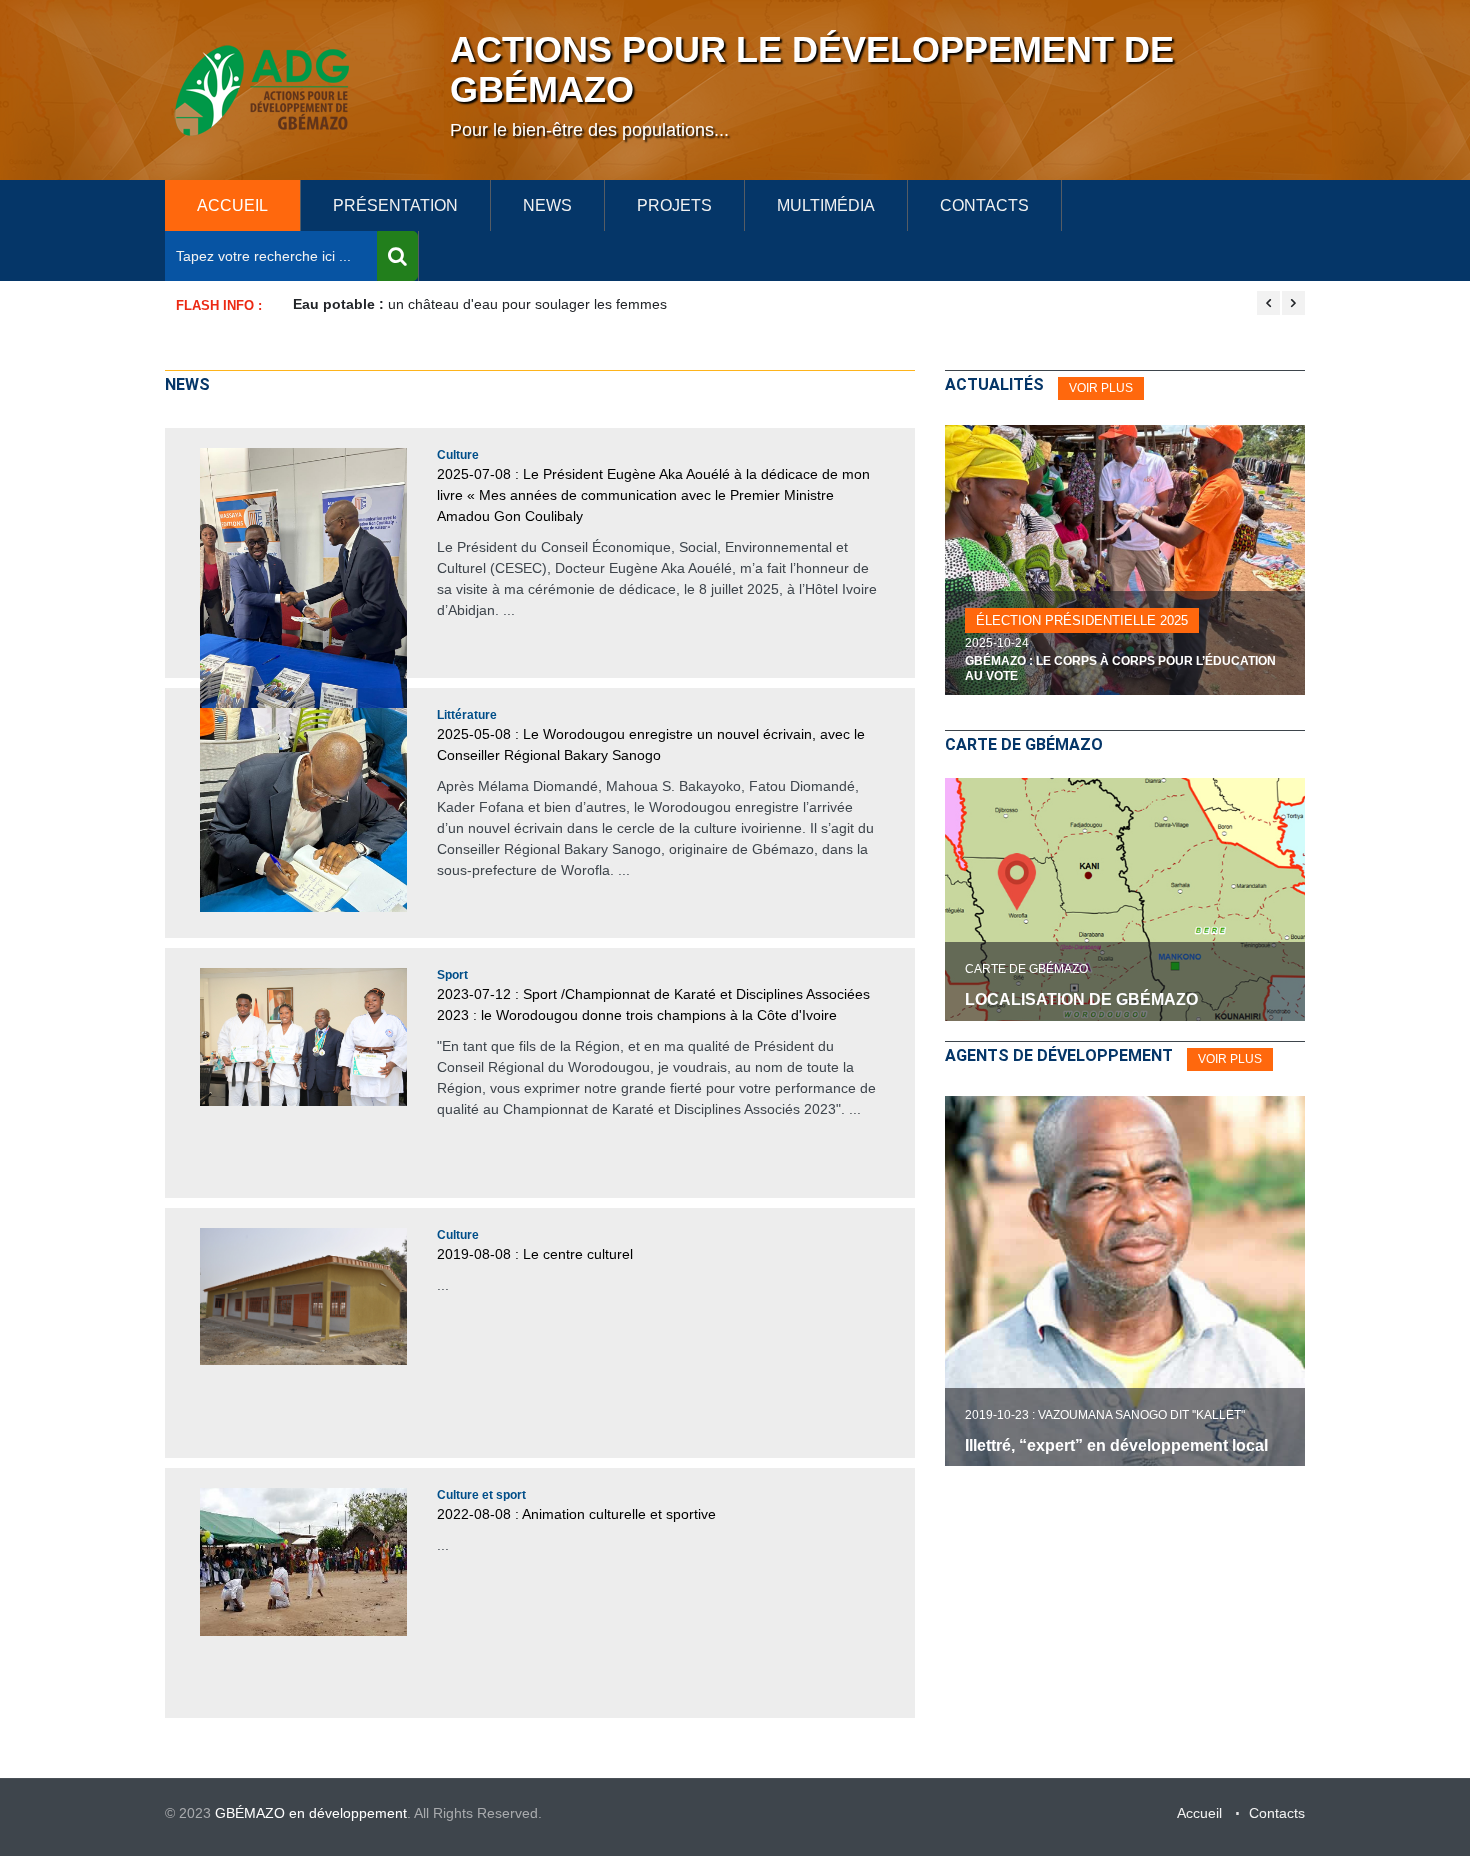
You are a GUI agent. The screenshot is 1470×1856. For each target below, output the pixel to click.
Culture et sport (481, 1495)
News (547, 205)
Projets (674, 205)
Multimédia (826, 205)
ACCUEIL (232, 205)
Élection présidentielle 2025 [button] (1082, 620)
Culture (458, 455)
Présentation (395, 205)
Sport (452, 975)
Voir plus (1230, 1059)
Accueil (1199, 1813)
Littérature (467, 715)
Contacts (984, 205)
